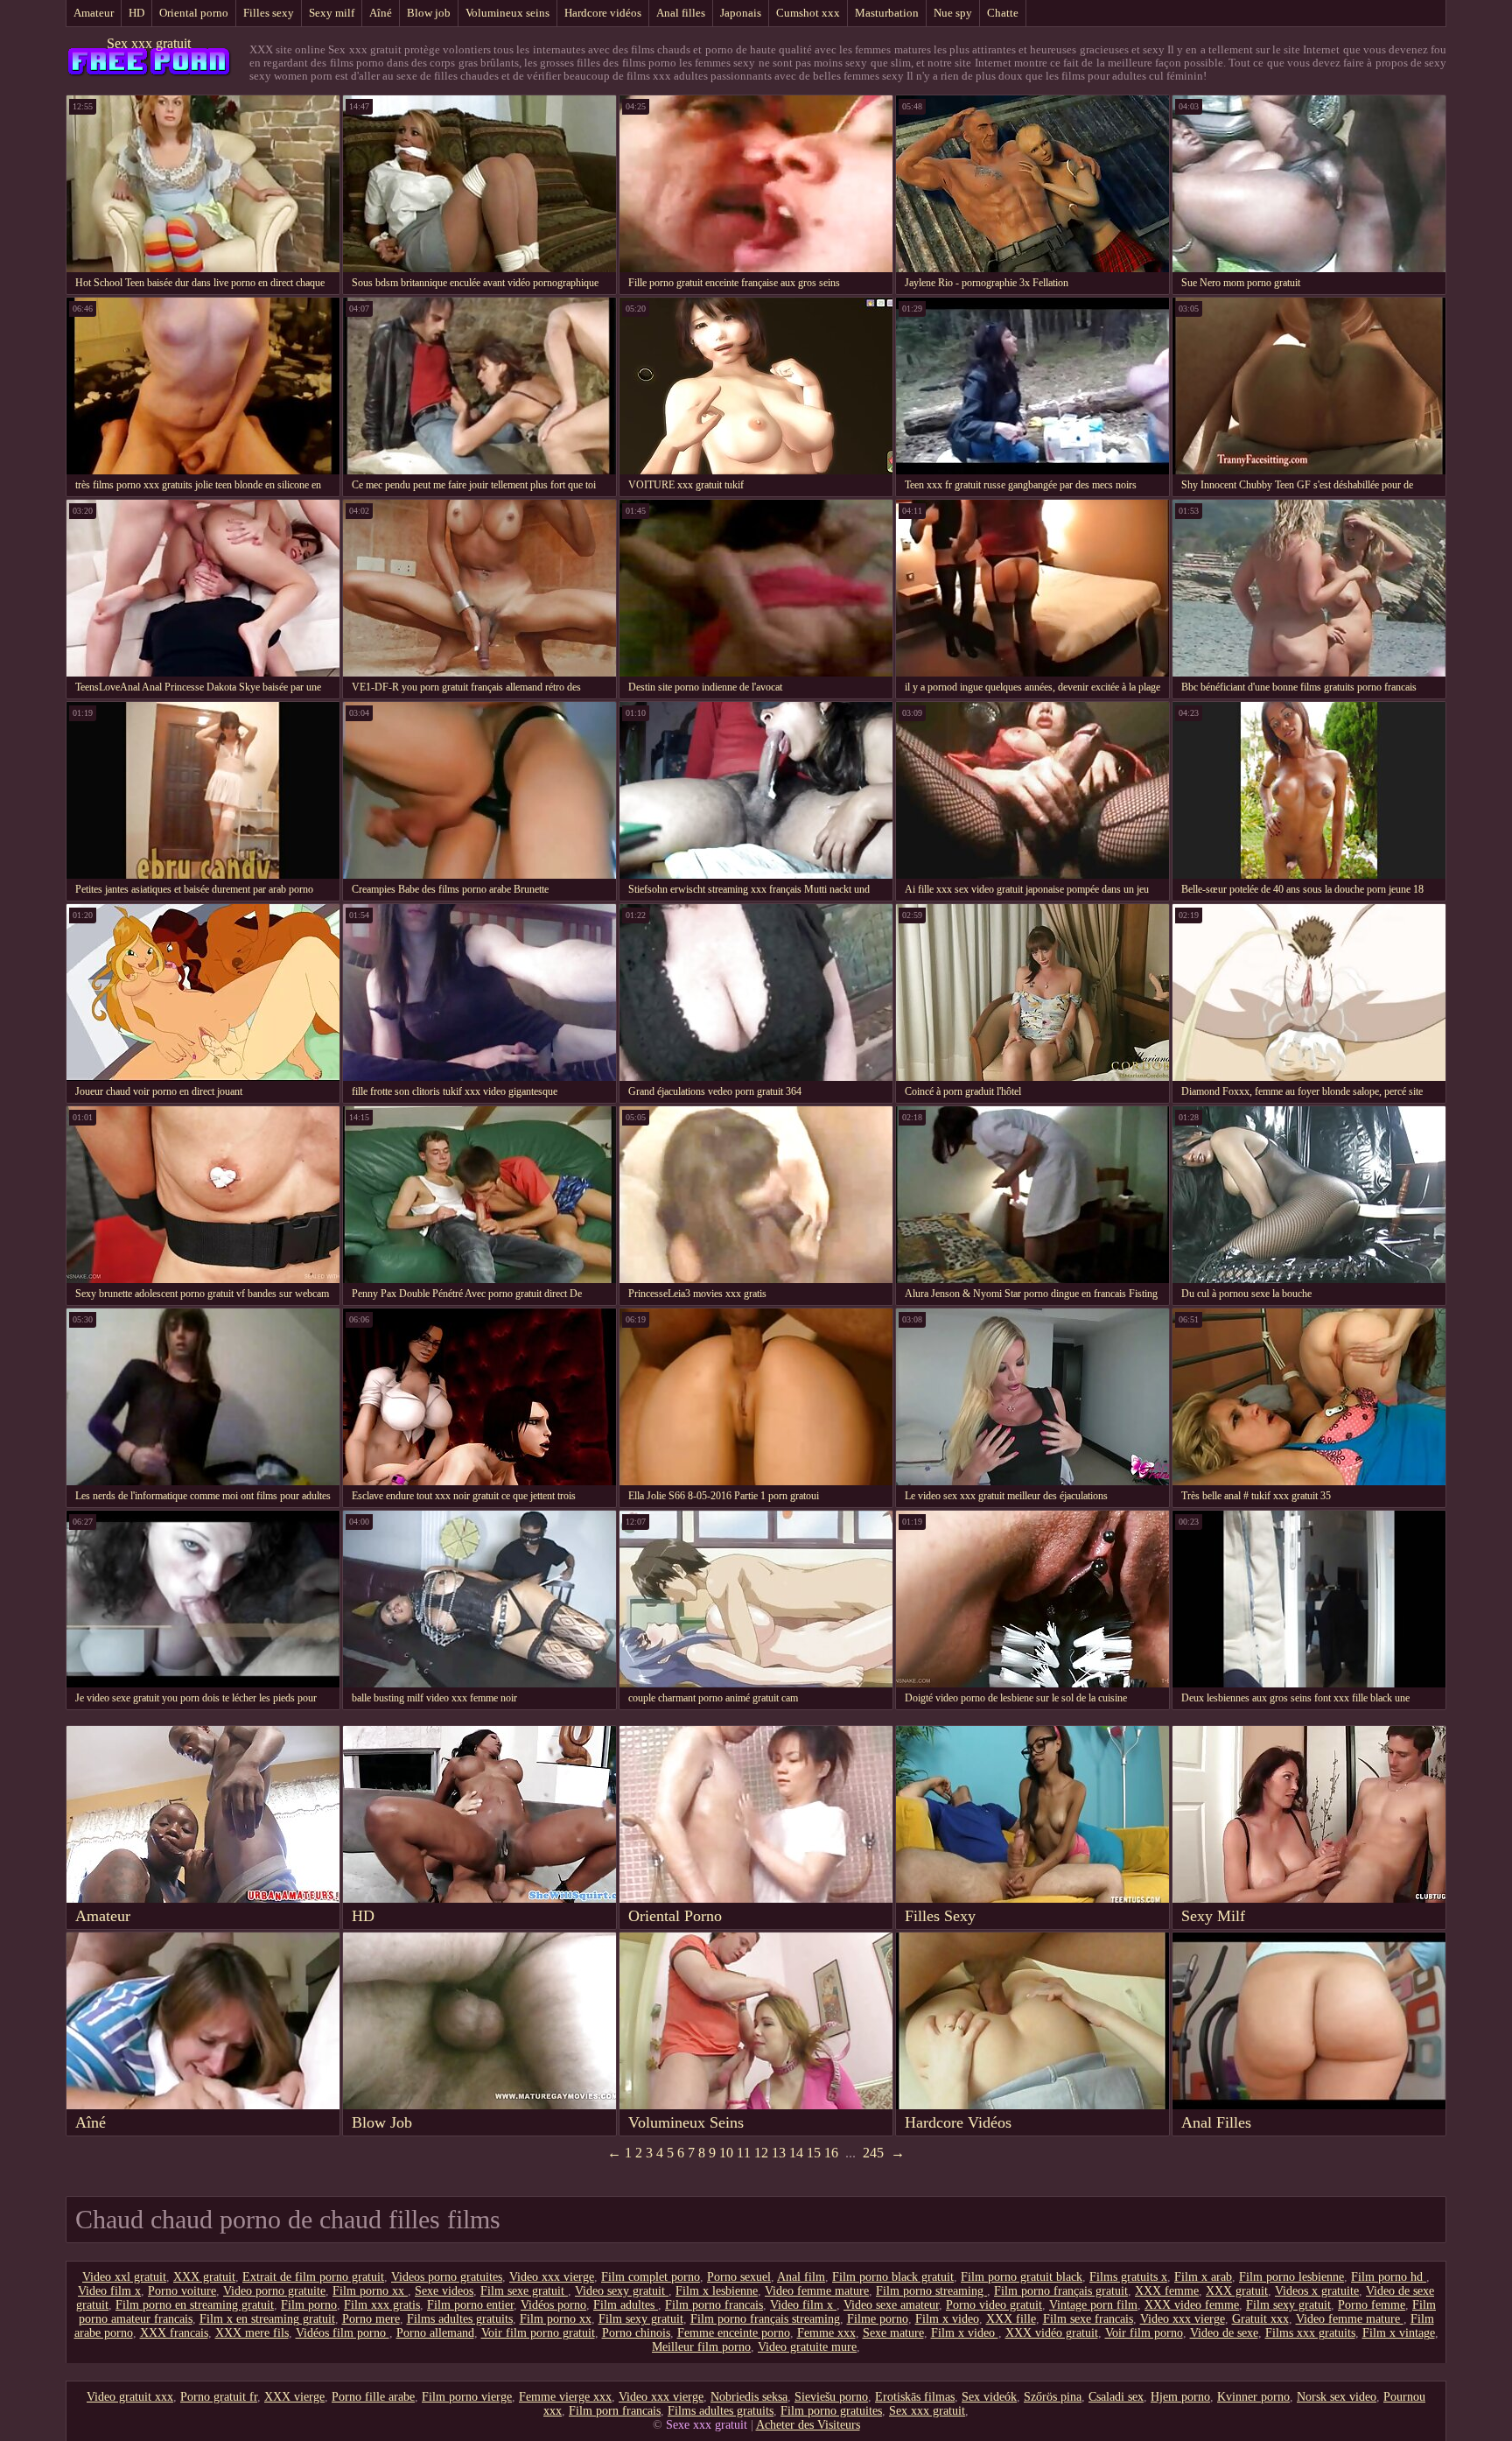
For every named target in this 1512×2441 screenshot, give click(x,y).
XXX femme (1167, 2291)
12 (761, 2153)
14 (796, 2153)
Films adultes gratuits (460, 2319)
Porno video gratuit (994, 2305)
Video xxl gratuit (124, 2277)
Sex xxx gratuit (149, 43)
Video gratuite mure (807, 2347)
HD (136, 13)
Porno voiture (182, 2291)
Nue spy (953, 13)
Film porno (309, 2305)
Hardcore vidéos (603, 13)
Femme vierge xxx (565, 2397)
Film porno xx (370, 2291)
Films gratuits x (1128, 2277)
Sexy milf (332, 13)
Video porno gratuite (274, 2291)
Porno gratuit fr (219, 2397)
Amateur (94, 13)
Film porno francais (714, 2305)
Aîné (381, 13)
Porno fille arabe (373, 2397)
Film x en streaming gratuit (267, 2319)
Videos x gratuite (1317, 2291)
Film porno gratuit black (1022, 2277)
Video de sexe (1224, 2333)
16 (831, 2153)
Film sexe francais (1088, 2319)
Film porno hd (1389, 2277)
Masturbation (887, 13)
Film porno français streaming (765, 2319)
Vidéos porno (553, 2305)
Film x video (947, 2319)
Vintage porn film (1093, 2305)
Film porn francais (615, 2411)
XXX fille (1011, 2319)
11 (744, 2153)
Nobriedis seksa (749, 2397)
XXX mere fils (252, 2333)
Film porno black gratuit (893, 2277)
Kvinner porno (1253, 2397)
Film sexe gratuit (524, 2291)
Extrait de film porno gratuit (313, 2277)
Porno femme (1372, 2305)
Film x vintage (1399, 2333)
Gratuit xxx (1260, 2319)
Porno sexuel (739, 2277)
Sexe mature (893, 2333)
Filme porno (878, 2319)
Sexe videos (444, 2291)
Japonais (741, 13)
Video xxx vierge (552, 2277)
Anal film (801, 2277)
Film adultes (626, 2305)
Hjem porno (1180, 2397)
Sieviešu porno (831, 2397)
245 (873, 2153)
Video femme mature (817, 2291)
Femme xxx (826, 2333)
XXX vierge (294, 2397)
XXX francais (174, 2333)
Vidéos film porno (343, 2333)
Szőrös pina (1053, 2397)
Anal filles (681, 13)
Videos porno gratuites (447, 2277)
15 (814, 2153)
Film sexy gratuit (1288, 2305)
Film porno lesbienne (1291, 2277)
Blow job (429, 13)
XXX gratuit (204, 2277)
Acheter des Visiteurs (808, 2425)
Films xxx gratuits (1310, 2333)
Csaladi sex (1116, 2397)
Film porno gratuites (831, 2411)
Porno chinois (636, 2333)
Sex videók (989, 2397)
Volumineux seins (507, 13)
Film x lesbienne (717, 2291)
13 (779, 2153)
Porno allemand (435, 2333)
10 (726, 2153)
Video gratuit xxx (130, 2397)
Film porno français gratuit (1061, 2291)
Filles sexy (269, 13)
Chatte (1003, 13)
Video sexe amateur (891, 2305)
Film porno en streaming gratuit (195, 2305)
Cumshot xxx (808, 13)
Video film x (109, 2291)
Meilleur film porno (701, 2347)
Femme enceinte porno (734, 2333)
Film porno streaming (931, 2291)
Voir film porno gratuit (538, 2333)
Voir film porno (1144, 2333)
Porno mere (371, 2319)
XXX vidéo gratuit (1052, 2333)
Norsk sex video (1337, 2397)
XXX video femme (1192, 2305)
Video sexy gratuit (622, 2291)
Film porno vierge (467, 2397)
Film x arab (1203, 2277)
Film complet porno (651, 2277)
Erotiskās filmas (915, 2397)
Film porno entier (470, 2305)
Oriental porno (194, 13)
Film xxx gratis (382, 2305)
